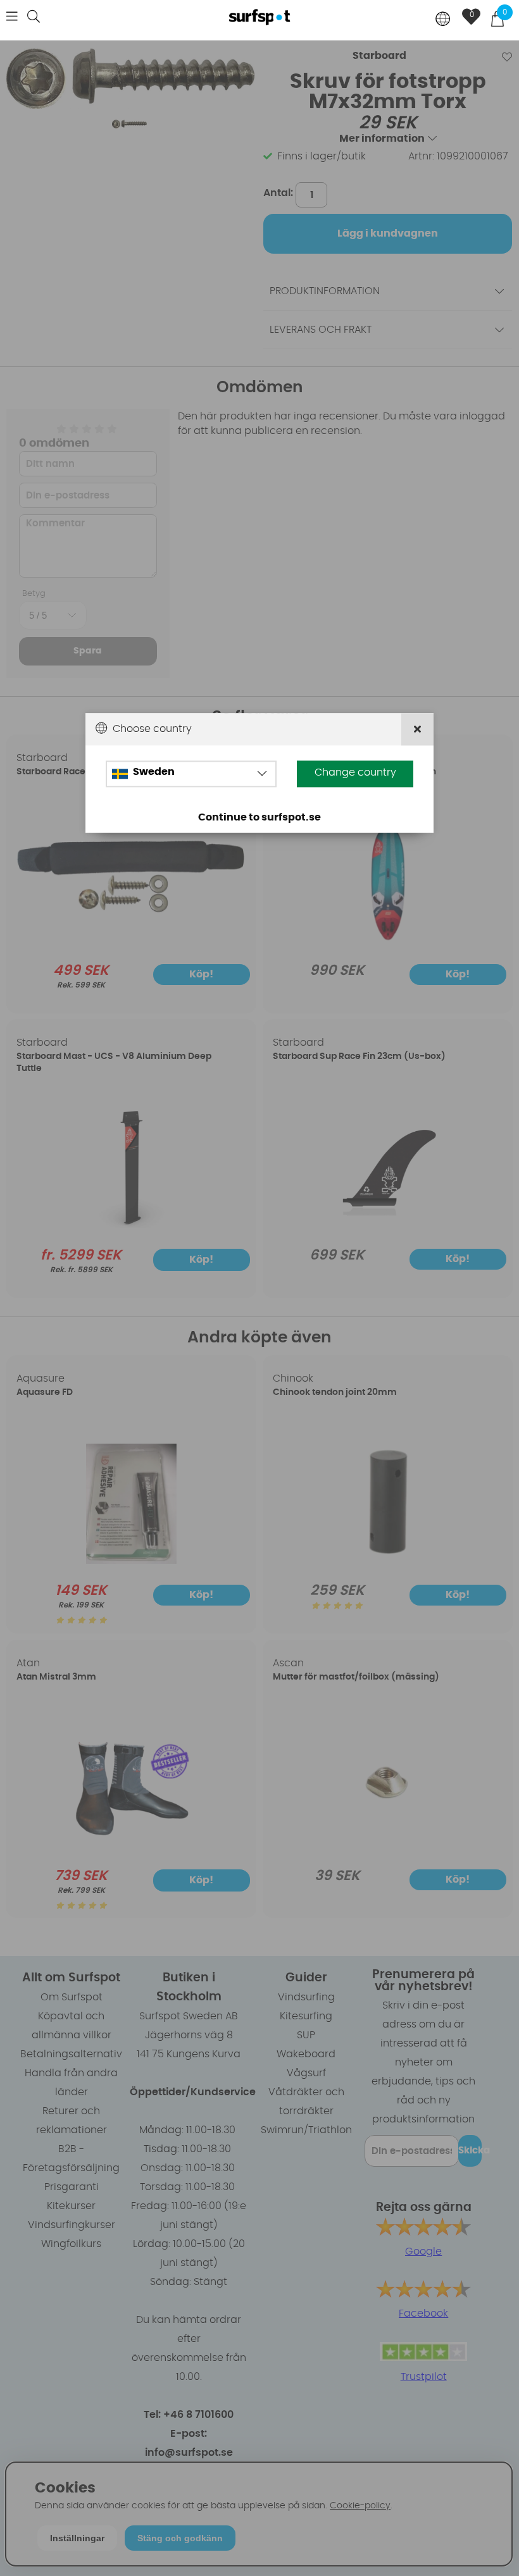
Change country (355, 772)
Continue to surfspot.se (259, 817)
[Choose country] (443, 20)
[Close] (417, 729)
